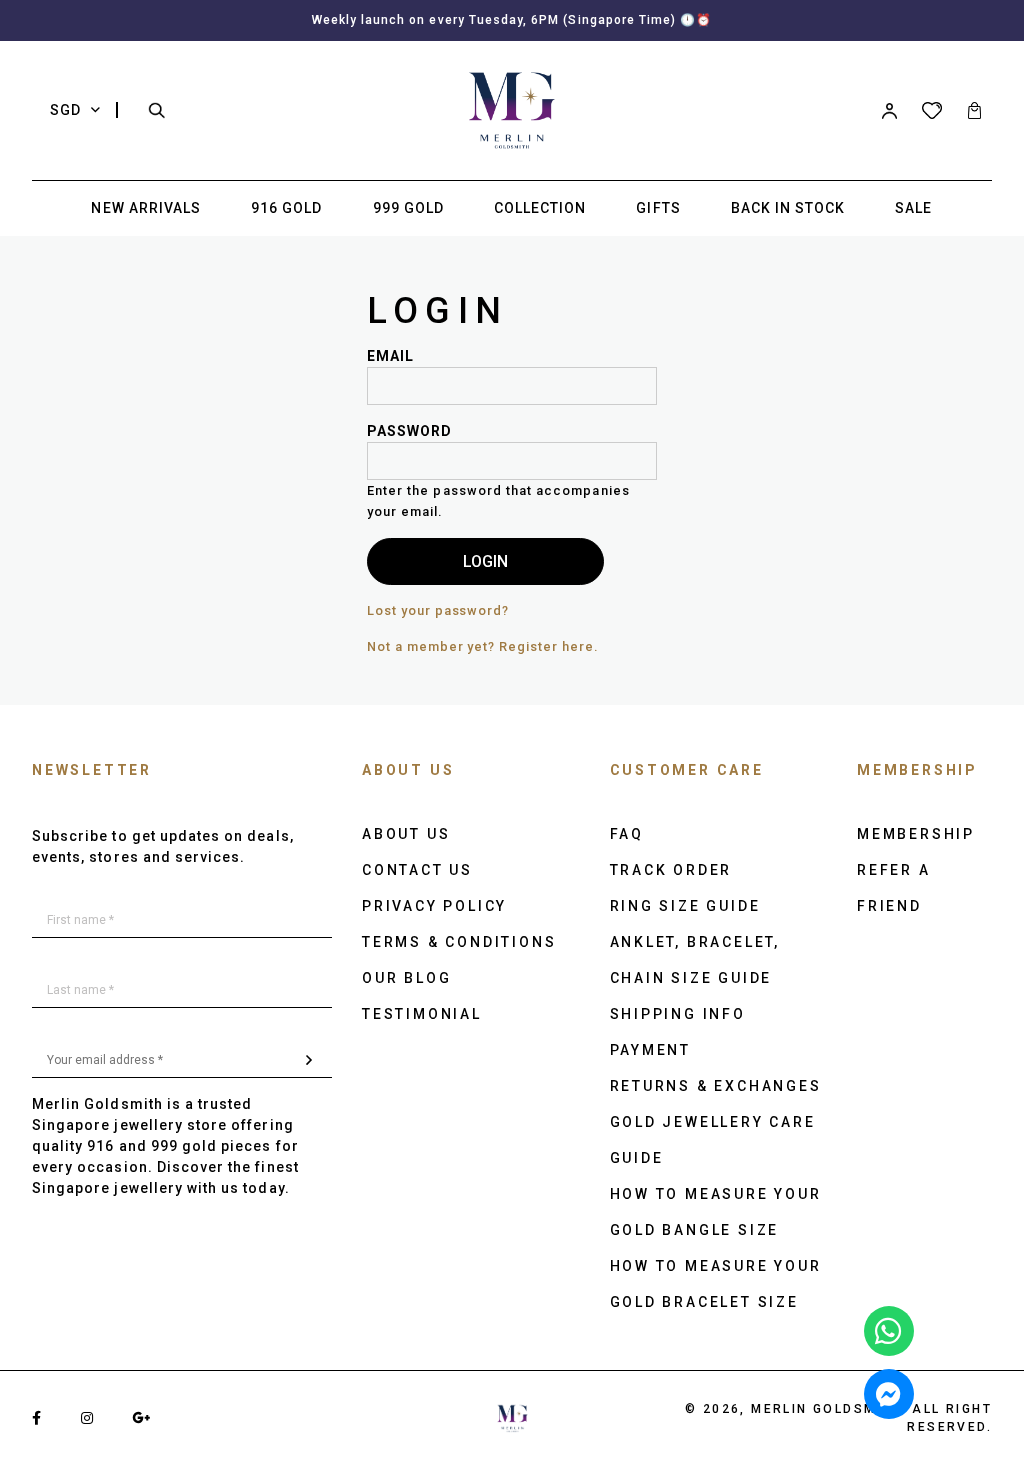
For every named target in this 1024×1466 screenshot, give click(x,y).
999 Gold (408, 208)
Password (409, 431)
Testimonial (422, 1014)
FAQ (627, 834)
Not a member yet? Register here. (482, 646)
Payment (651, 1050)
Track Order (671, 870)
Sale (913, 208)
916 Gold (286, 208)
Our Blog (406, 978)
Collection (540, 208)
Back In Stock (788, 208)
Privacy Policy (434, 906)
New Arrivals (146, 208)
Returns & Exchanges (716, 1086)
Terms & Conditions (459, 942)
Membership (916, 834)
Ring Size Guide (685, 906)
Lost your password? (438, 610)
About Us (406, 834)
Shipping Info (678, 1014)
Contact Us (417, 870)
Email (390, 356)
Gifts (658, 208)
